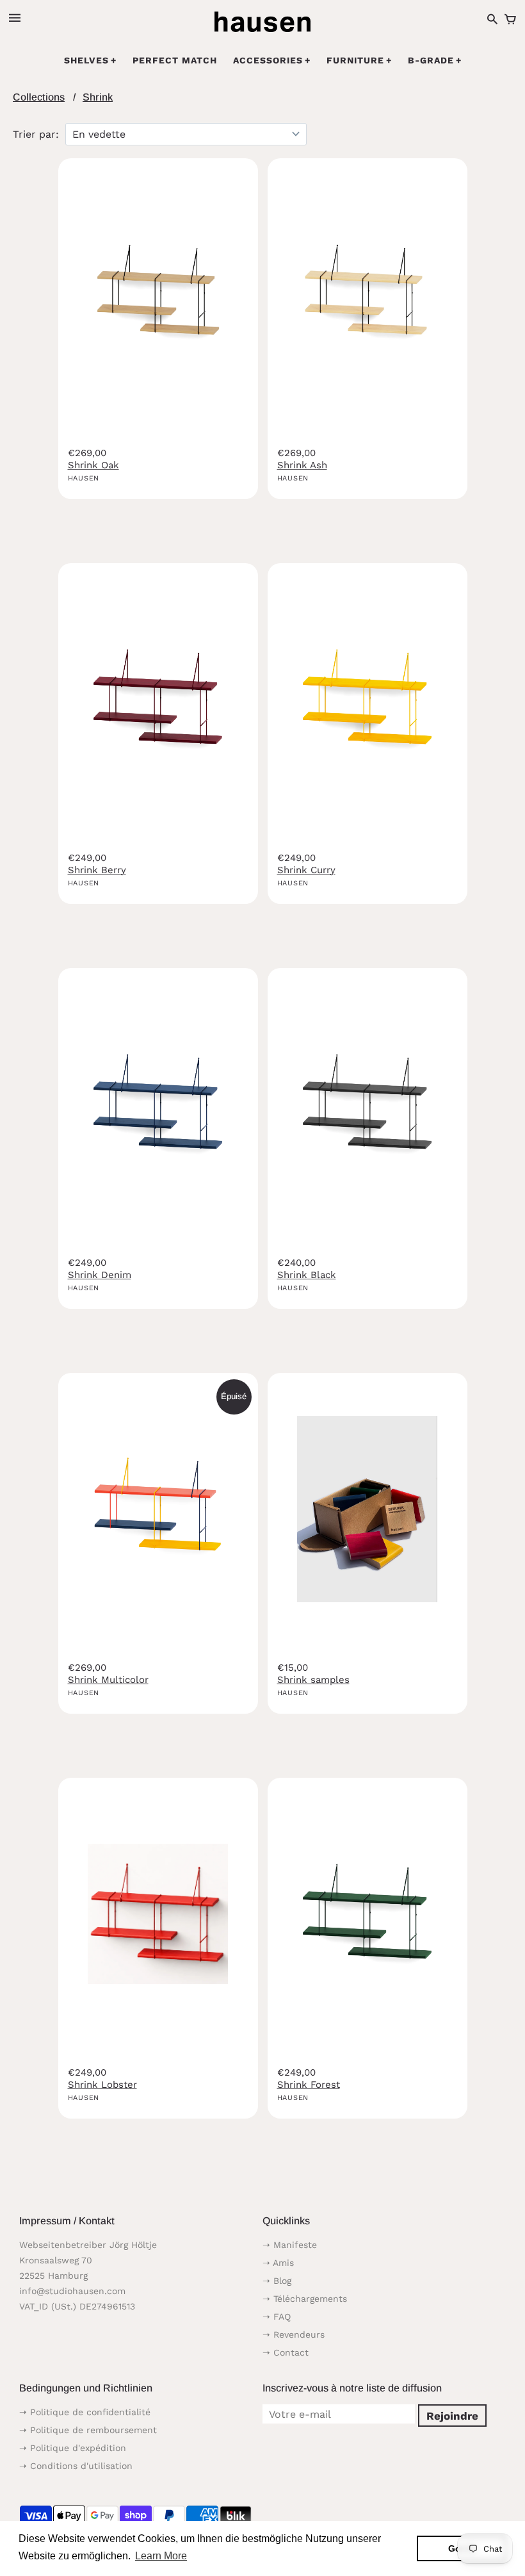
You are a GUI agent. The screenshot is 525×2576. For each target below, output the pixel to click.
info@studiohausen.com (72, 2291)
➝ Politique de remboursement (88, 2430)
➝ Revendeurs (294, 2334)
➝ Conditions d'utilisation (76, 2466)
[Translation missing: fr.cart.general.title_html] (510, 20)
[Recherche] (492, 20)
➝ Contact (286, 2352)
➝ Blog (277, 2281)
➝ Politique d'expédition (73, 2448)
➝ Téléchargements (305, 2299)
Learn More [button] (161, 2556)
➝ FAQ (277, 2317)
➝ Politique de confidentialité (85, 2412)
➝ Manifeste (290, 2245)
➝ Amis (278, 2263)
